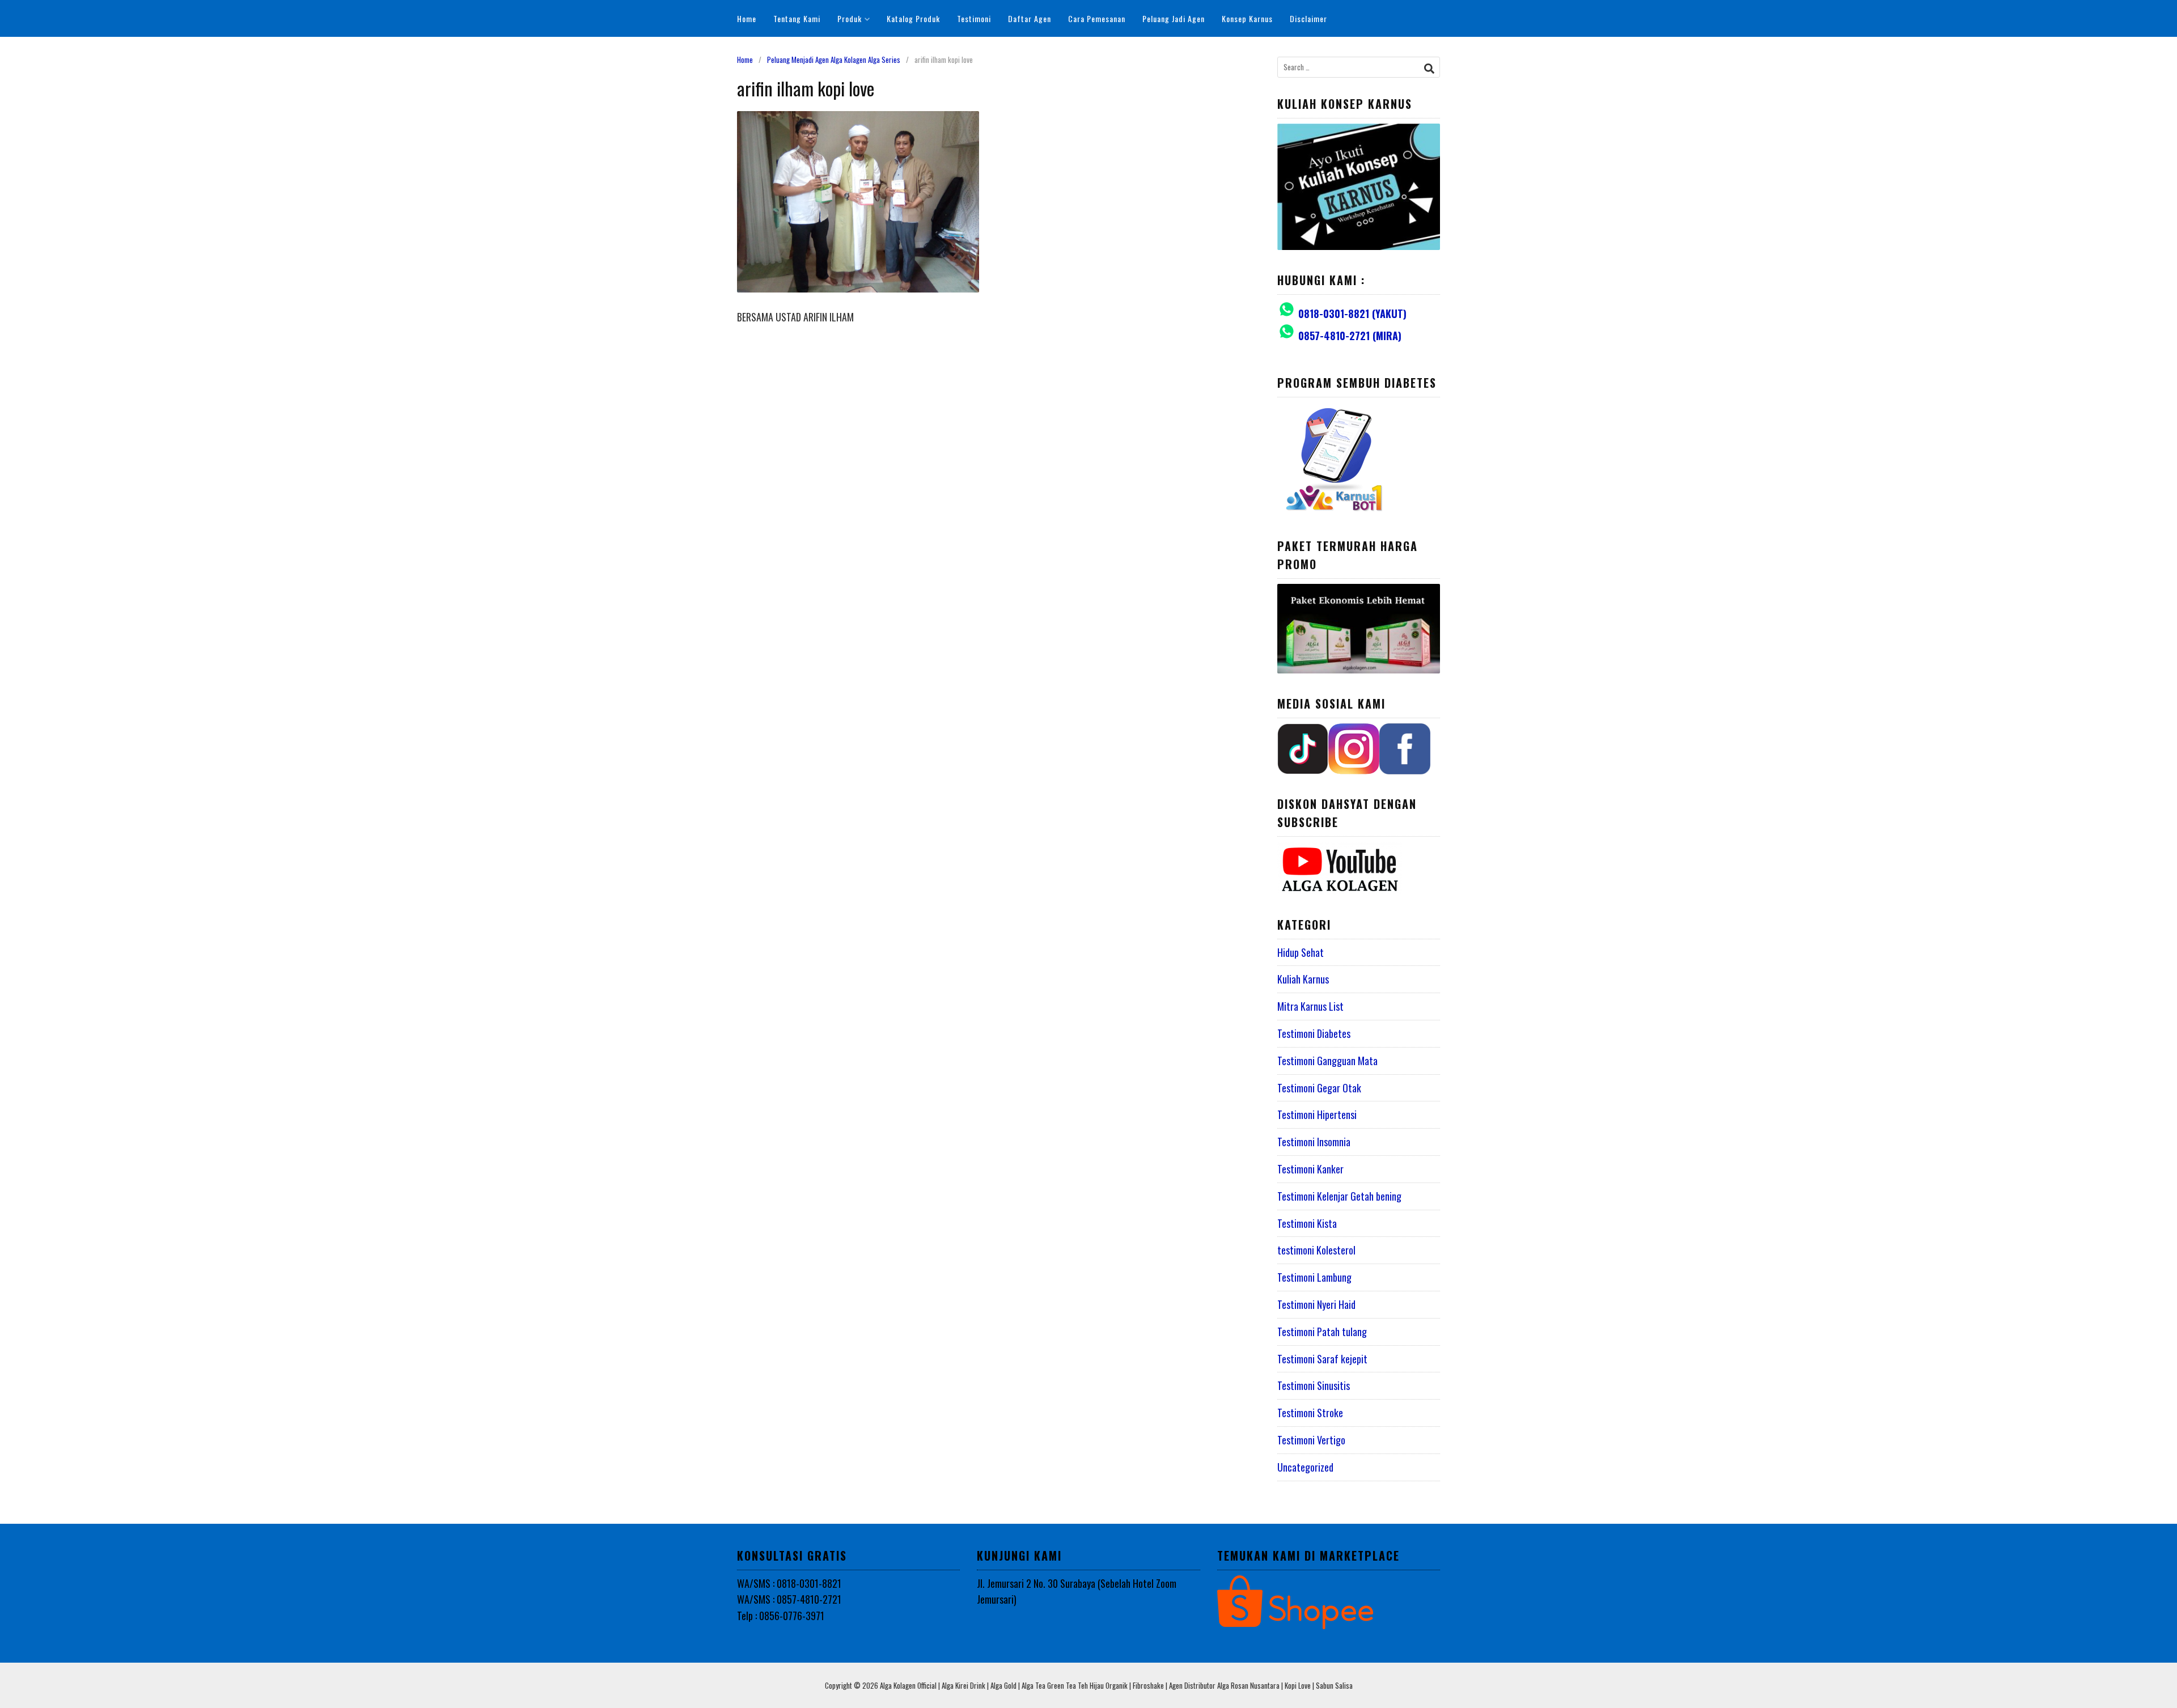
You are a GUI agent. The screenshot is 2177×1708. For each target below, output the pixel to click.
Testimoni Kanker (1310, 1169)
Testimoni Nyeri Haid (1316, 1304)
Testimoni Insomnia (1314, 1142)
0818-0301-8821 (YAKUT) (1352, 313)
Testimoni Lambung (1314, 1277)
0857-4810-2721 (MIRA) (1350, 336)
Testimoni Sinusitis (1314, 1385)
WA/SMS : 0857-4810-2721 (789, 1599)
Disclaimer (1308, 18)
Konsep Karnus (1247, 18)
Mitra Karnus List (1310, 1006)
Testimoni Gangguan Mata (1327, 1061)
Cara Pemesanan (1097, 18)
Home (747, 18)
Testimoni (974, 18)
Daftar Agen (1030, 18)
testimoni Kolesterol (1316, 1250)
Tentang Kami (797, 18)
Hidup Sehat (1301, 952)
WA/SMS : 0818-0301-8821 (789, 1583)
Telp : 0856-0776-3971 (781, 1616)
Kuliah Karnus (1303, 979)
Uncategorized (1305, 1467)
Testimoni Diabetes (1314, 1033)
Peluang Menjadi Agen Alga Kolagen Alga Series (834, 60)
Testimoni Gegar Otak (1319, 1088)
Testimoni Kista (1307, 1223)
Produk (850, 18)
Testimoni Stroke (1310, 1413)
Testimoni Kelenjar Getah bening (1339, 1196)
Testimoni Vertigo (1311, 1440)
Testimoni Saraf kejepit (1322, 1359)
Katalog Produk (913, 18)
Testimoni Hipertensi (1317, 1114)
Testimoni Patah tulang (1322, 1332)
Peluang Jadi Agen (1174, 18)
